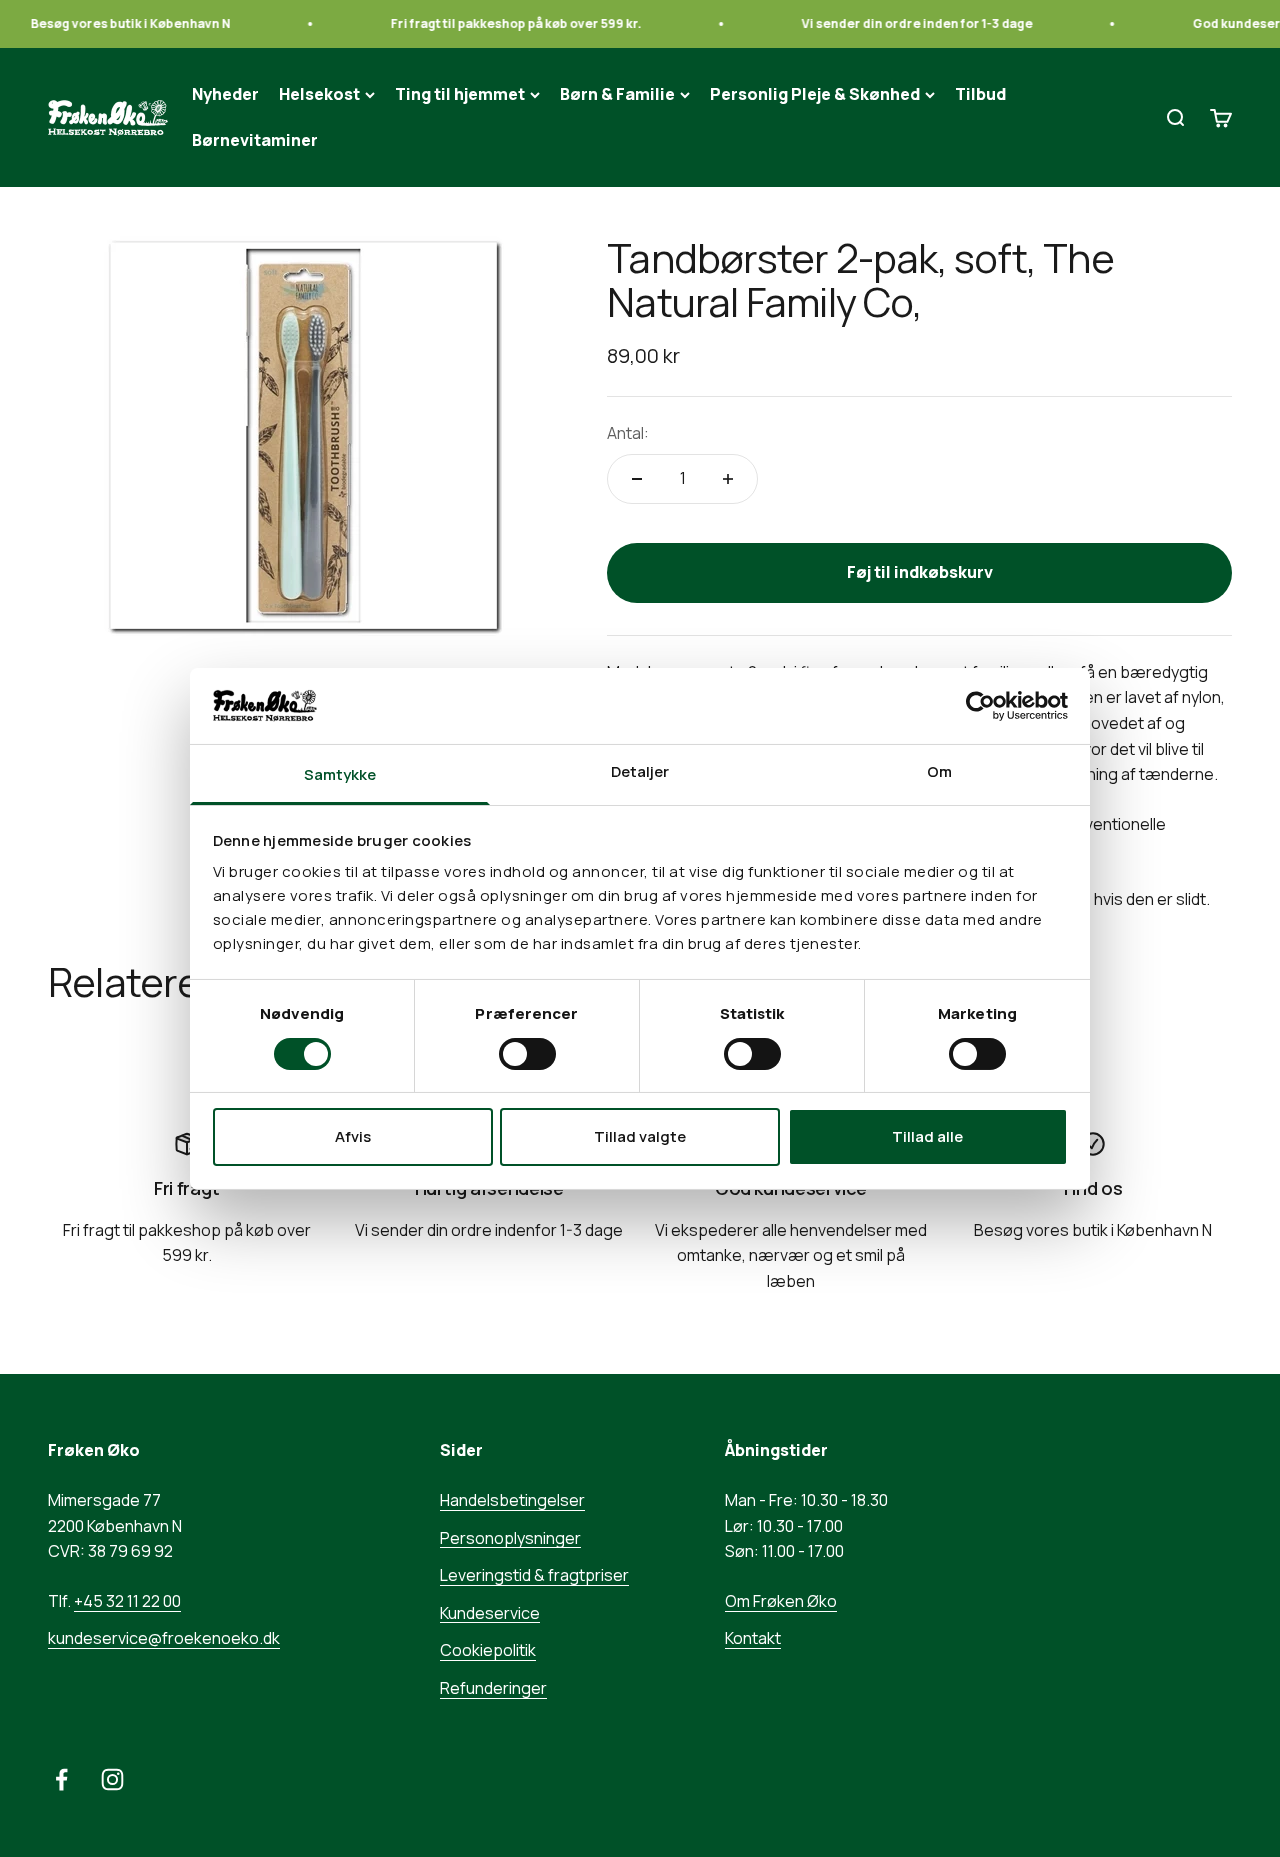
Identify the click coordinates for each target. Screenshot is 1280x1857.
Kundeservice (490, 1613)
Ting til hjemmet (460, 94)
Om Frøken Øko (781, 1601)
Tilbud (980, 94)
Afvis (353, 1136)
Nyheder (225, 94)
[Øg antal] (728, 479)
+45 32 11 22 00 (127, 1601)
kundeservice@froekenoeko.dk (164, 1638)
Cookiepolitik (488, 1650)
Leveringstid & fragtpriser (534, 1575)
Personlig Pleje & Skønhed (815, 94)
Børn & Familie (617, 94)
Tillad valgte (640, 1136)
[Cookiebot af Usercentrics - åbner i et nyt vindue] (980, 706)
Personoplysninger (510, 1538)
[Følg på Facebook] (61, 1779)
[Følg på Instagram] (112, 1779)
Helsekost (319, 94)
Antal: (628, 433)
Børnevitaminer (255, 140)
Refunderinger (493, 1688)
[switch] (527, 1054)
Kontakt (753, 1638)
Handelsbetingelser (512, 1500)
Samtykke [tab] (340, 774)
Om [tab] (939, 771)
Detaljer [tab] (640, 771)
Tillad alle (927, 1136)
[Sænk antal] (637, 479)
